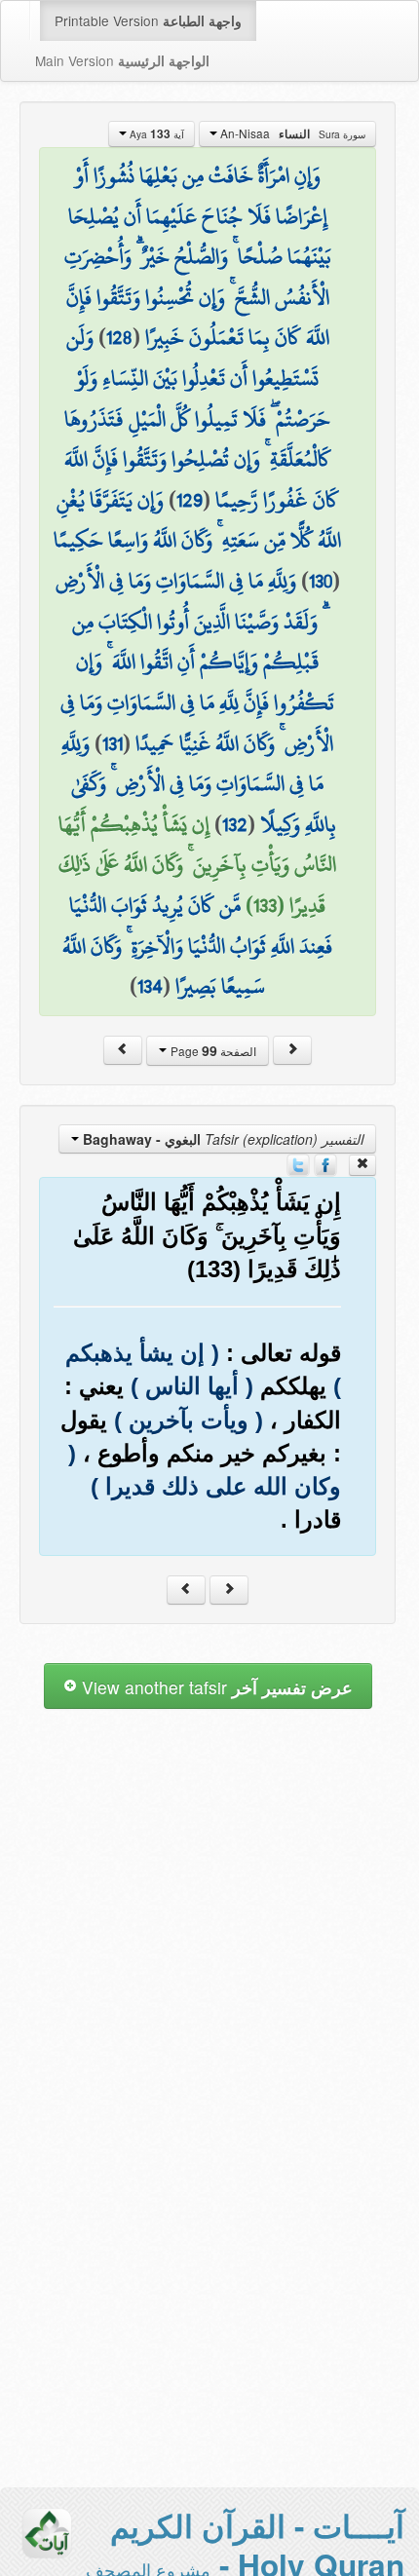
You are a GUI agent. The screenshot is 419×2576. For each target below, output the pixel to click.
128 (119, 337)
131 (113, 743)
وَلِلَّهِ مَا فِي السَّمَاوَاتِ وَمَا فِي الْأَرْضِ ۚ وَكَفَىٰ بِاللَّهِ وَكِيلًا (199, 784)
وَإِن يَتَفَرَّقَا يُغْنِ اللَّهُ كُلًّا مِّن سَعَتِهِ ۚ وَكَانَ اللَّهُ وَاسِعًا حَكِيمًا (197, 520)
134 (150, 986)
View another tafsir (215, 1687)
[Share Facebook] (325, 1163)
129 (190, 500)
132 (235, 824)
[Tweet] (298, 1163)
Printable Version (148, 20)
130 (321, 581)
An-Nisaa (291, 133)
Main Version (122, 60)
